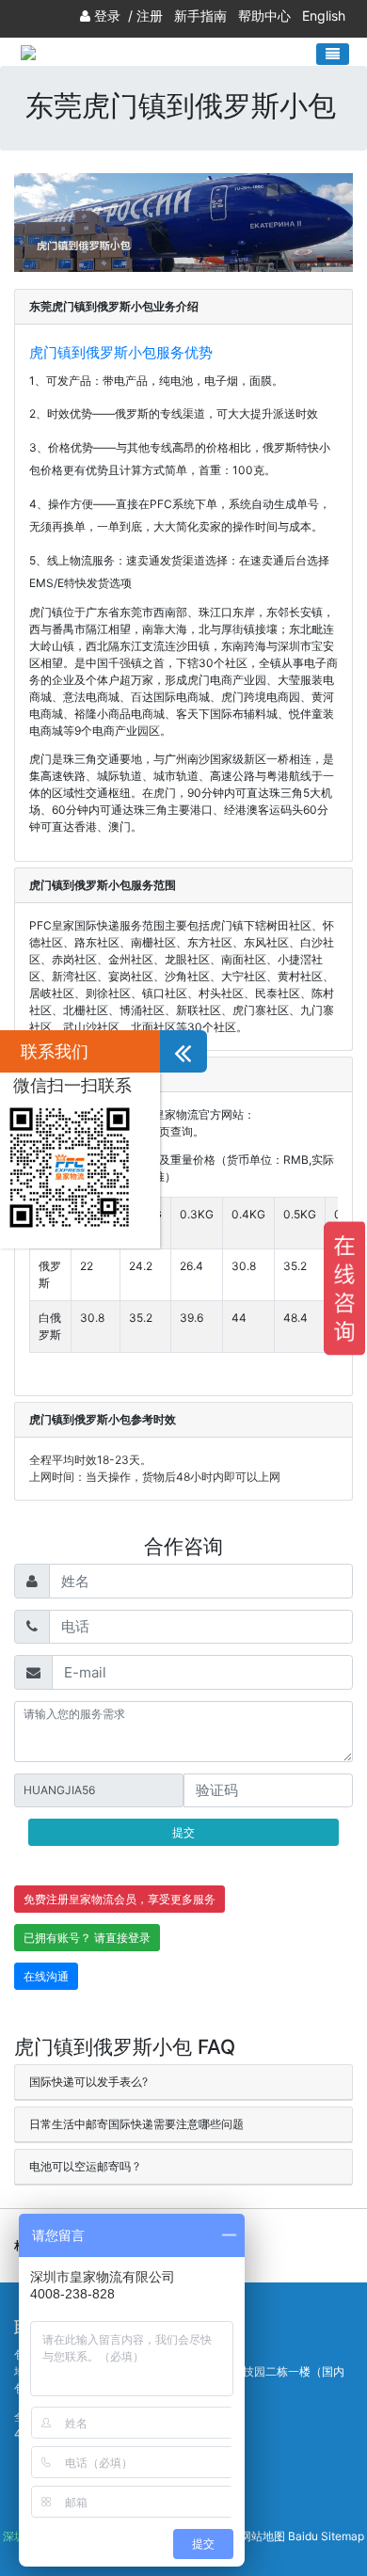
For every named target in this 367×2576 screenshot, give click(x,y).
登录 (107, 16)
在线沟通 (46, 1976)
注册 (150, 16)
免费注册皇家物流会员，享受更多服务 (120, 1899)
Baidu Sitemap (326, 2536)
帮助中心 (264, 16)
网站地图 (263, 2536)
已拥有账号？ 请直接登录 (87, 1938)
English (324, 16)
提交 (183, 1832)
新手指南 (200, 16)
